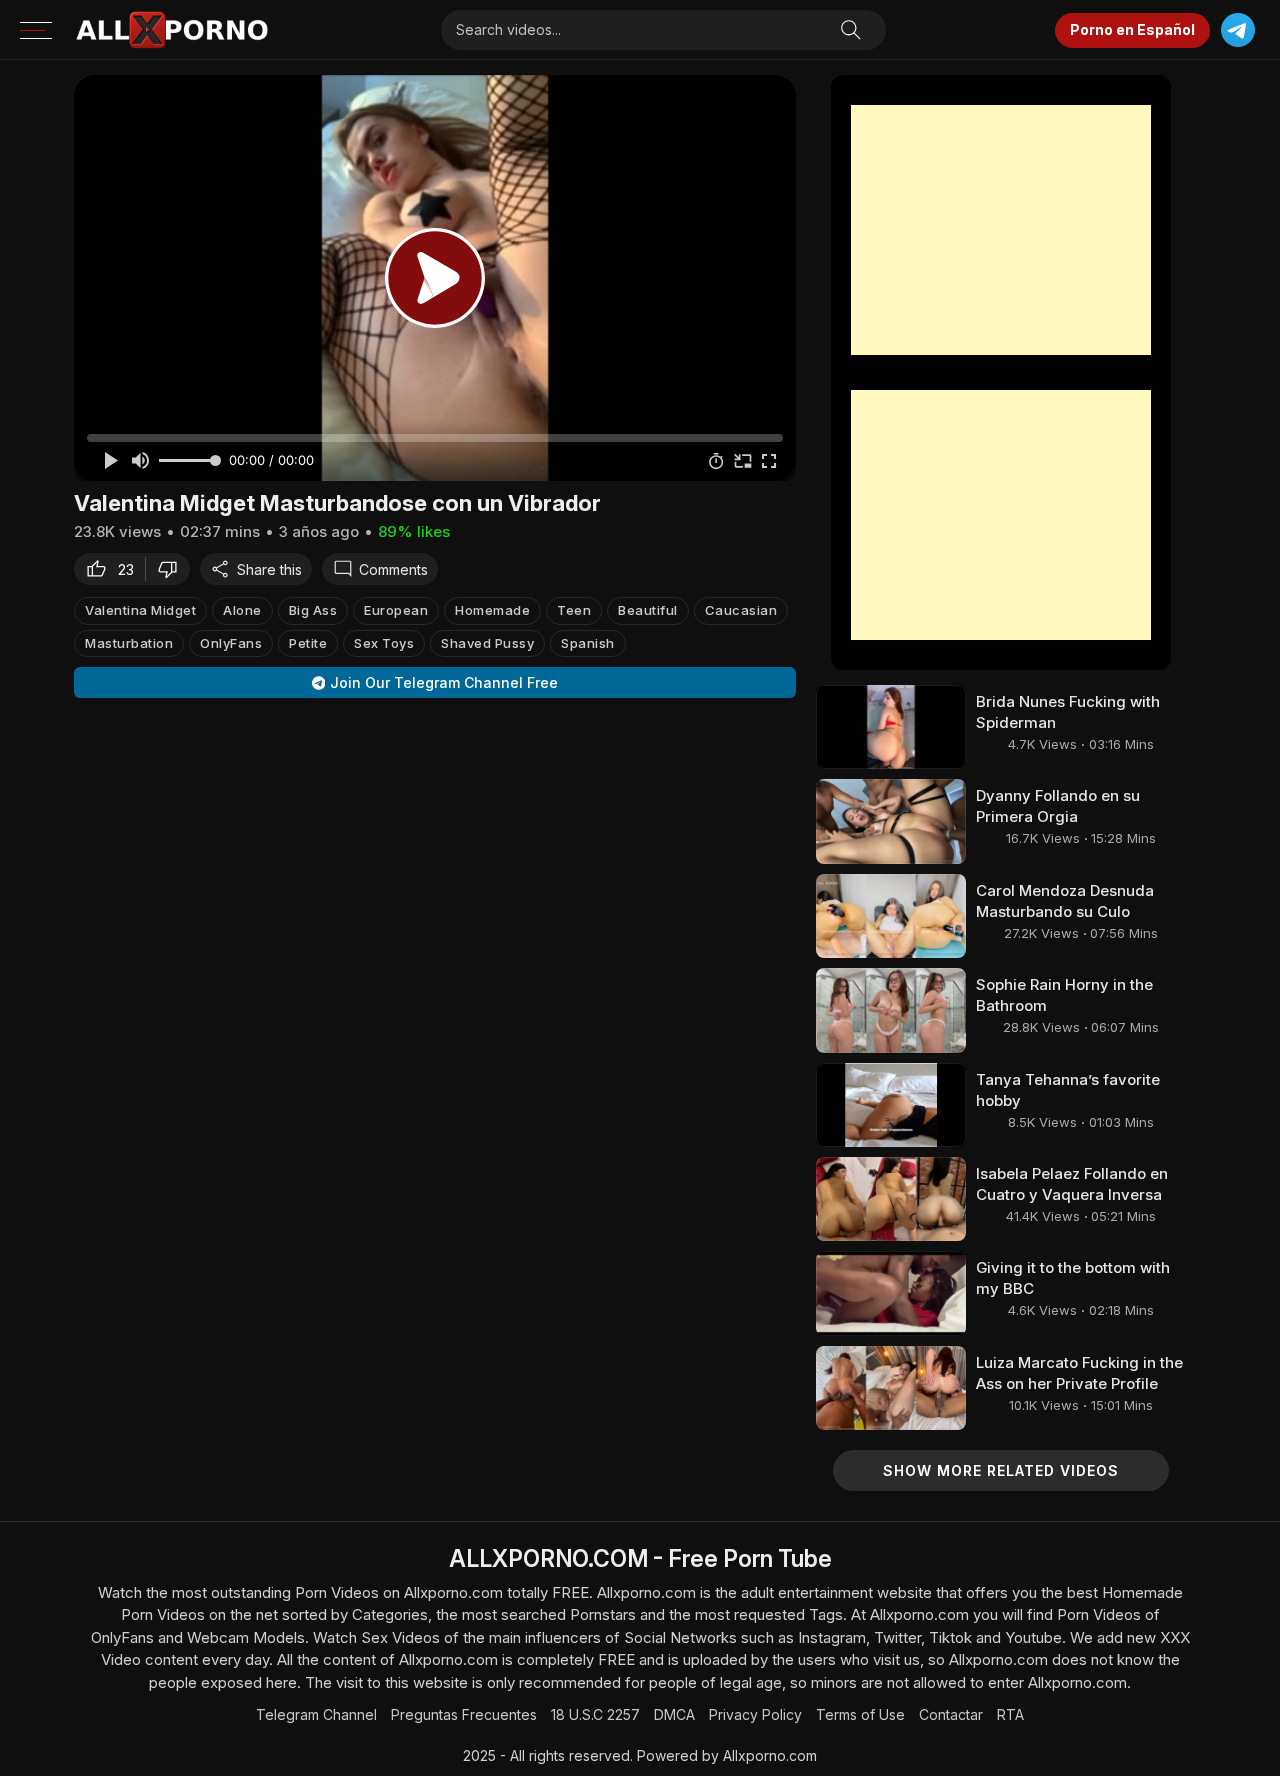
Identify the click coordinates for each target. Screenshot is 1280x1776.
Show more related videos (1001, 1470)
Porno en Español (1132, 29)
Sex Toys (384, 643)
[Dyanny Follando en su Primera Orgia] (891, 821)
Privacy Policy (755, 1714)
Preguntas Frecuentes (464, 1714)
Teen (574, 610)
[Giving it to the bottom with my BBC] (891, 1293)
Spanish (588, 643)
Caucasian (741, 610)
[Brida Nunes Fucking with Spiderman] (891, 727)
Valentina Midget (140, 610)
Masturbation (129, 643)
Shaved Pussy (487, 643)
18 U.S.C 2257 (595, 1714)
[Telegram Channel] (1237, 30)
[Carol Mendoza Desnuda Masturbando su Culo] (891, 916)
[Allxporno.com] (172, 30)
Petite (308, 643)
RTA (1010, 1714)
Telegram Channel (316, 1714)
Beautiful (648, 610)
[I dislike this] (173, 569)
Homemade (492, 610)
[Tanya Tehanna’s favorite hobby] (891, 1105)
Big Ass (313, 610)
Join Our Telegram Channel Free (444, 682)
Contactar (951, 1714)
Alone (242, 610)
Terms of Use (860, 1714)
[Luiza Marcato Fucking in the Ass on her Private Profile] (891, 1388)
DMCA (674, 1714)
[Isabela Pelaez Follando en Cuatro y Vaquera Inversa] (891, 1199)
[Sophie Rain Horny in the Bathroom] (891, 1010)
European (396, 610)
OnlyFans (231, 643)
